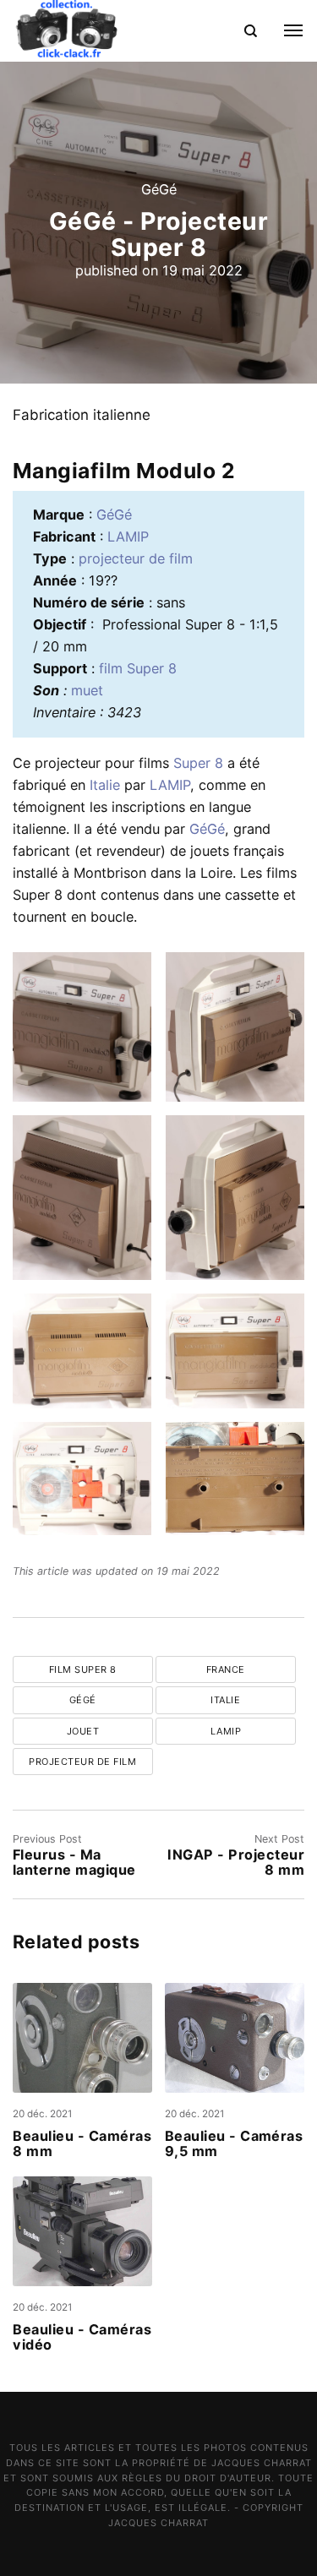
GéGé (159, 188)
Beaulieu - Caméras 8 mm (82, 2144)
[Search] (250, 31)
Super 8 (198, 763)
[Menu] (284, 31)
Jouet (83, 1731)
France (226, 1669)
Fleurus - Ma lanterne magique (74, 1862)
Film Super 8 (83, 1669)
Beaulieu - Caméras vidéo (82, 2338)
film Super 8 (138, 668)
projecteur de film (136, 558)
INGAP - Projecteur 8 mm (236, 1862)
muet (87, 690)
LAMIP (128, 536)
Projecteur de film (82, 1762)
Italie (105, 785)
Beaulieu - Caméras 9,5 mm (234, 2144)
